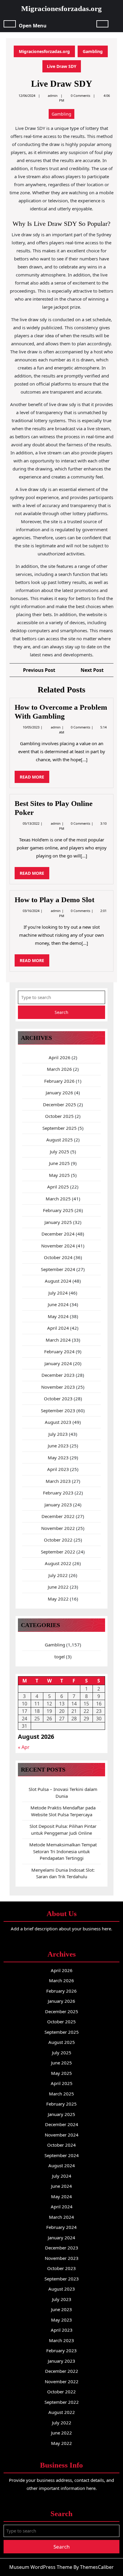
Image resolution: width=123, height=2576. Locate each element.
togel (60, 1657)
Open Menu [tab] (33, 25)
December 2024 (58, 1234)
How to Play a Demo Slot (54, 900)
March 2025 (58, 1199)
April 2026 (60, 1057)
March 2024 (58, 1340)
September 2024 (58, 1269)
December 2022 (58, 1516)
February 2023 (58, 1493)
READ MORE (34, 778)
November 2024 (58, 1246)
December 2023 (58, 1375)
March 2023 (58, 1481)
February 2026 (59, 1081)
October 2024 (58, 1257)
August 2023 (58, 1422)
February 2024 (59, 1351)
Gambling (93, 51)
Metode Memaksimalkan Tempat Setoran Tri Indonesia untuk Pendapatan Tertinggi (63, 1851)
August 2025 (60, 1140)
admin (53, 95)
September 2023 (58, 1410)
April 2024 (58, 1328)
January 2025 (58, 1222)
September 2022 (58, 1552)
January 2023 (58, 1505)
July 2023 (58, 1434)
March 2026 (59, 1069)
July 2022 (58, 1575)
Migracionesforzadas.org (61, 8)
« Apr (24, 1747)
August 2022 (58, 1563)
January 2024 (58, 1363)
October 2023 (58, 1399)
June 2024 (58, 1304)
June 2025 (59, 1163)
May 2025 (59, 1175)
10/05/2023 (31, 727)
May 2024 (58, 1316)
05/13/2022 (31, 823)
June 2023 (58, 1446)
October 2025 (59, 1116)
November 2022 (58, 1528)
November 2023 (58, 1387)
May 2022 (58, 1599)
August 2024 (58, 1281)
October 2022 (58, 1540)
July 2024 (58, 1293)
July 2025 (60, 1152)
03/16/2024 (31, 911)
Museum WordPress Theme (41, 2567)
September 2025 (60, 1128)
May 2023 (58, 1458)
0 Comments (81, 727)
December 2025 (60, 1104)
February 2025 (58, 1210)
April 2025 (58, 1187)
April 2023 (58, 1469)
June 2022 (58, 1587)
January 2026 (59, 1093)
